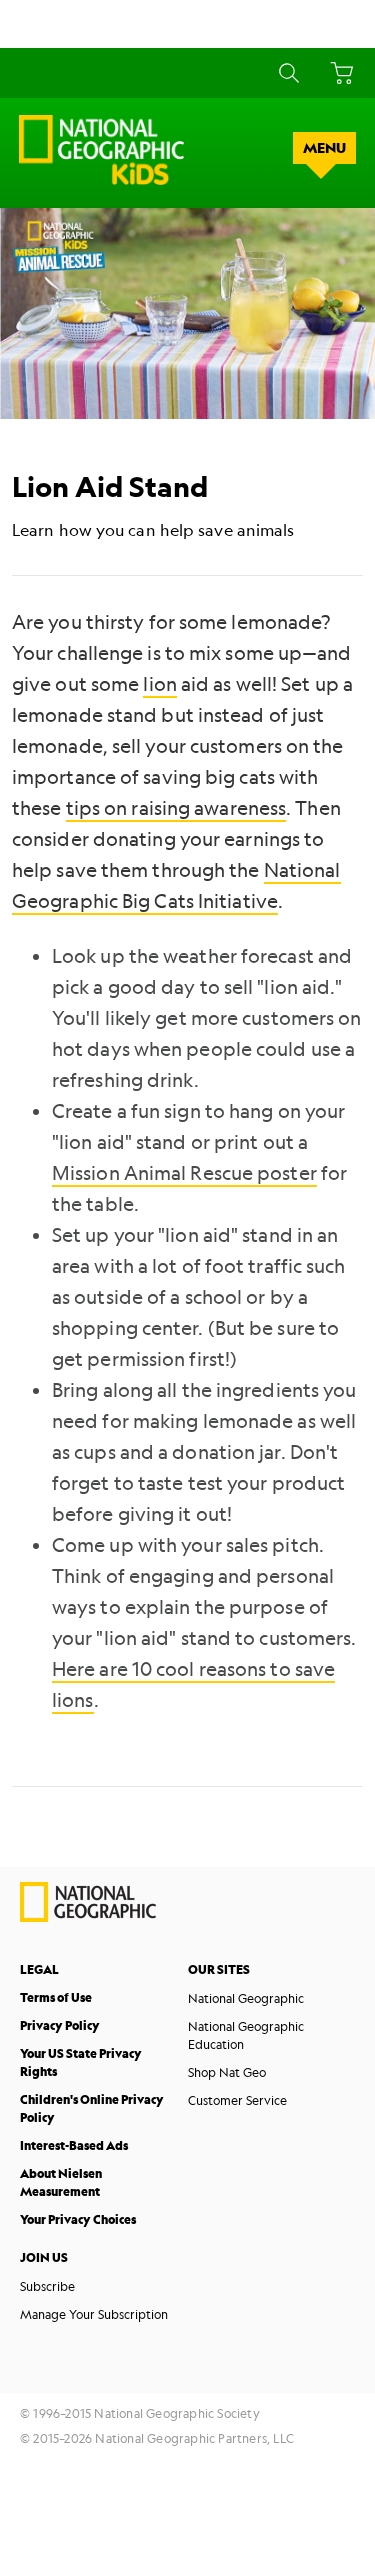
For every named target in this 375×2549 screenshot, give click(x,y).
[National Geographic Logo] (88, 1917)
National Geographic (246, 1998)
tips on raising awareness (176, 808)
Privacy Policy (60, 2025)
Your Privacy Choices (78, 2219)
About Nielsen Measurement (61, 2182)
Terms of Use (56, 1997)
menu (324, 148)
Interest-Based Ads (74, 2145)
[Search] (285, 73)
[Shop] (338, 73)
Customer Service (237, 2100)
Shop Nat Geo (227, 2072)
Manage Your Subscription (94, 2314)
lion (159, 684)
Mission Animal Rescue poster (184, 1173)
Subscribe (47, 2286)
